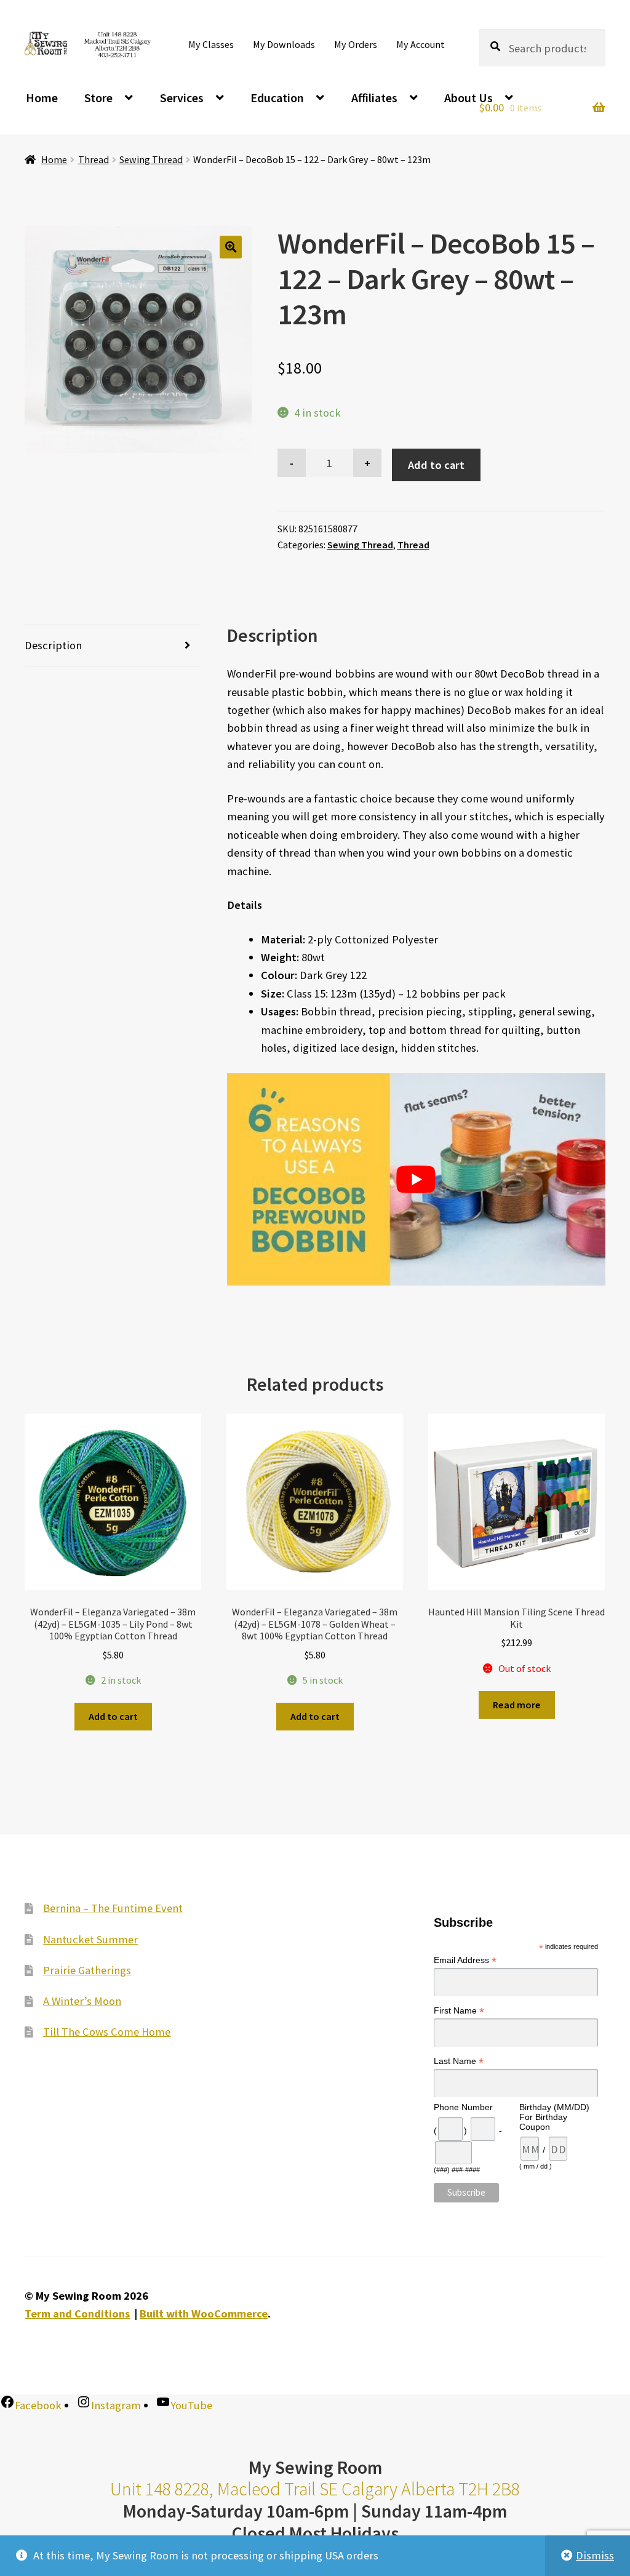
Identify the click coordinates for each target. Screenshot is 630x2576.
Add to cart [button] (113, 1716)
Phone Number (463, 2107)
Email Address (465, 1960)
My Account (421, 44)
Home (42, 98)
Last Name (459, 2061)
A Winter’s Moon (82, 2001)
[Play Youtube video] (416, 1180)
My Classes (211, 44)
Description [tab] (53, 645)
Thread (94, 159)
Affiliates (374, 98)
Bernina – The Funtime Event (113, 1908)
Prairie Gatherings (87, 1970)
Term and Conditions (77, 2314)
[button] (231, 247)
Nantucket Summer (90, 1939)
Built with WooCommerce (204, 2314)
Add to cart (436, 465)
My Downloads (284, 44)
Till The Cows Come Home (107, 2032)
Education (277, 98)
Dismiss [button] (595, 2555)
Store (98, 98)
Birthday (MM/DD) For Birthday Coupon (554, 2117)
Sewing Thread (151, 159)
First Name (459, 2011)
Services (182, 98)
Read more (517, 1705)
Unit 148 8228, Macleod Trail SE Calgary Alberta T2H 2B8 (315, 2489)
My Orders (356, 44)
